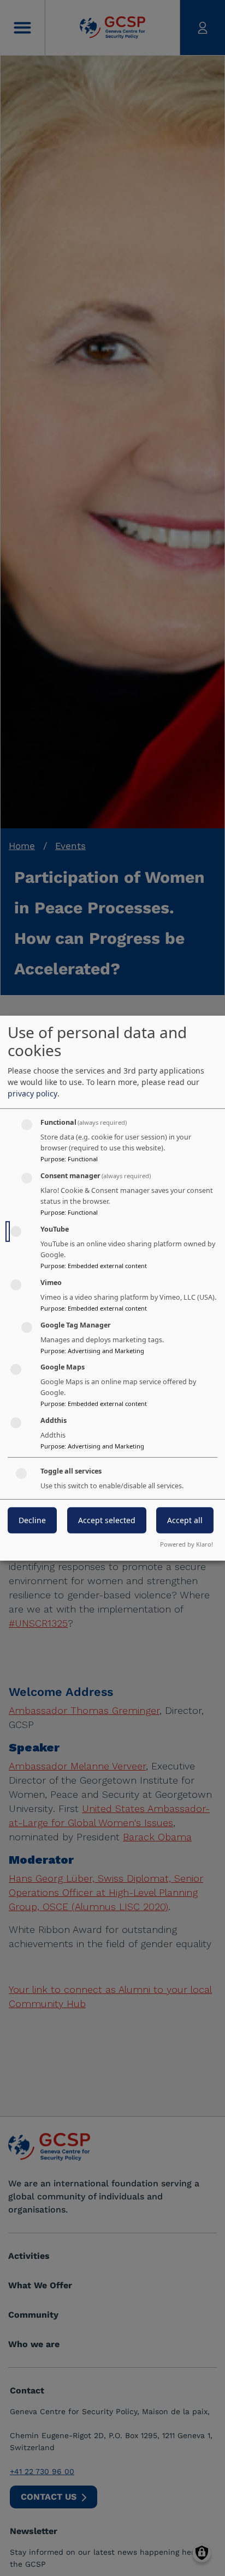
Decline (32, 1520)
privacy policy (32, 1093)
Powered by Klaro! (186, 1544)
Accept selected (107, 1520)
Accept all (185, 1520)
